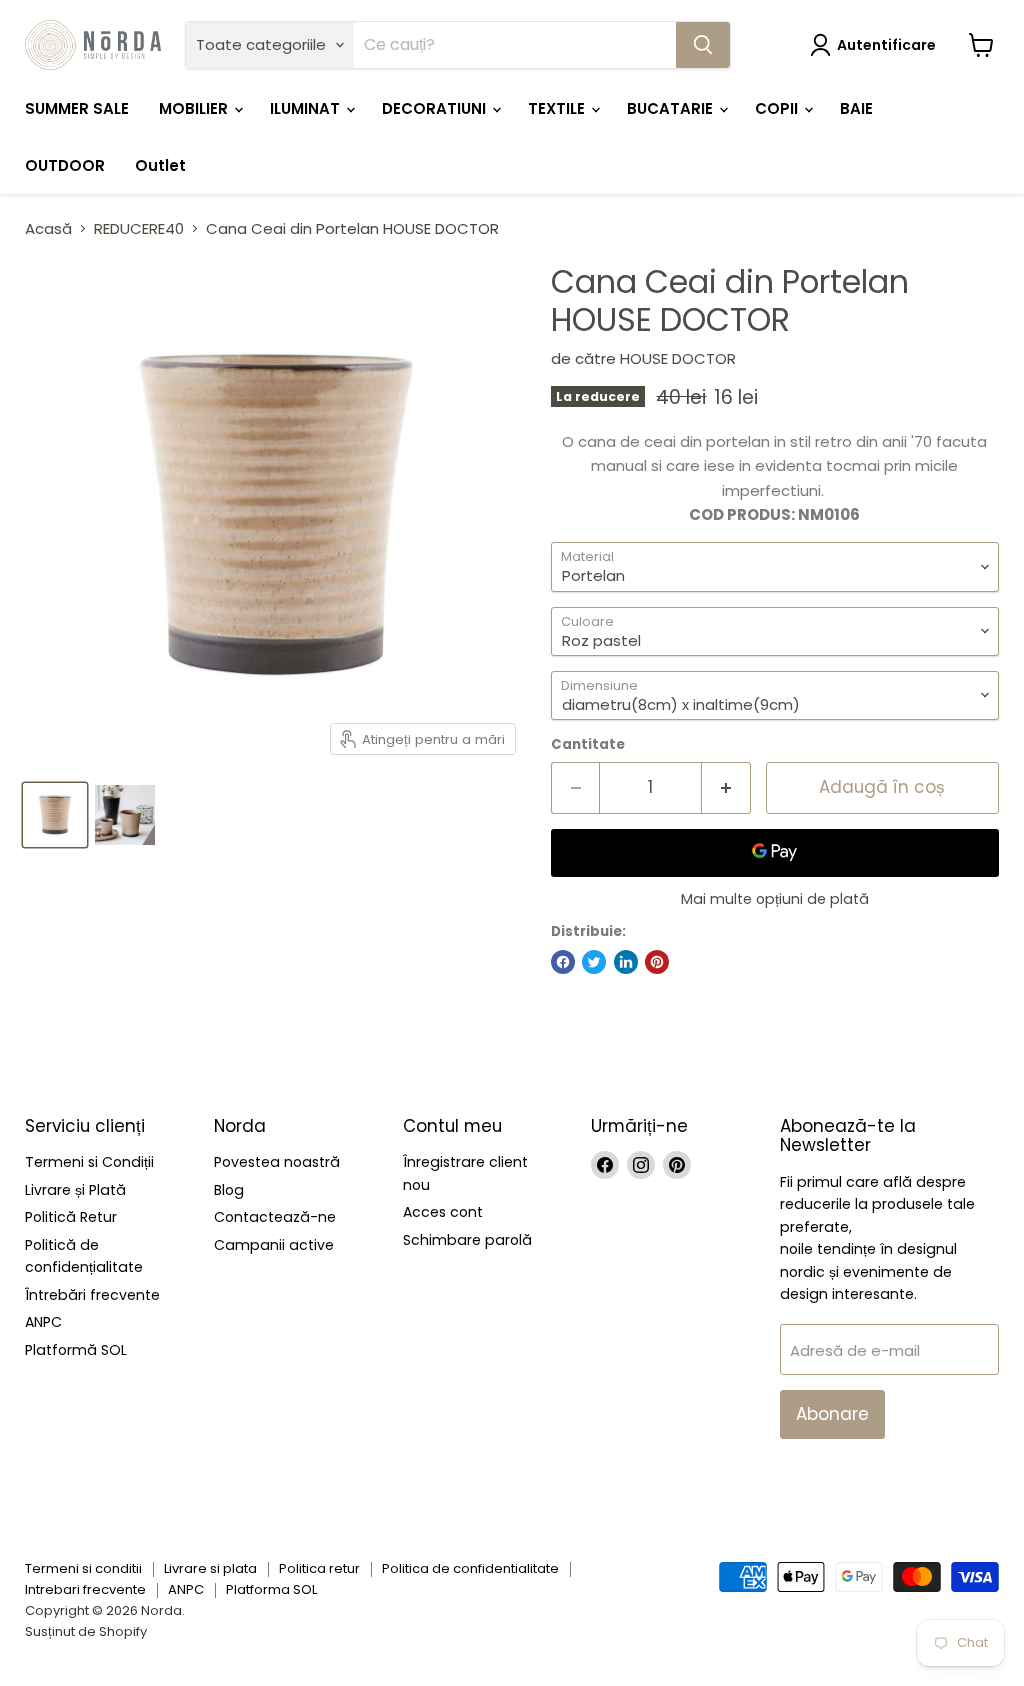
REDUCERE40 (139, 228)
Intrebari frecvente (85, 1589)
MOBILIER (195, 108)
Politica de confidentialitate (470, 1568)
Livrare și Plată (75, 1190)
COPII (778, 108)
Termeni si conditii (83, 1568)
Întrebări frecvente (92, 1295)
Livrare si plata (210, 1568)
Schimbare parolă (467, 1240)
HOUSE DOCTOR (678, 358)
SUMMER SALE (77, 108)
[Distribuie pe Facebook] (563, 962)
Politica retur (319, 1568)
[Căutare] (703, 45)
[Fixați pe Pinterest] (657, 962)
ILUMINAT (307, 108)
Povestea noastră (277, 1162)
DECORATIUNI (436, 108)
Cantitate (588, 744)
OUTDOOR (65, 165)
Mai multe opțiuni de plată (775, 899)
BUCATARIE (672, 108)
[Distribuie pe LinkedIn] (626, 962)
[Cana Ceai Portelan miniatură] (55, 815)
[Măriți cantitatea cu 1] (726, 787)
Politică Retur (71, 1217)
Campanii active (274, 1245)
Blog (229, 1190)
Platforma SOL (271, 1589)
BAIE (856, 108)
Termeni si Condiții (89, 1162)
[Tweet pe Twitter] (594, 962)
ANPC (43, 1322)
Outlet (160, 165)
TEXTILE (558, 108)
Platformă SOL (76, 1350)
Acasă (48, 228)
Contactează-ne (275, 1217)
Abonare (832, 1414)
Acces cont (443, 1212)
